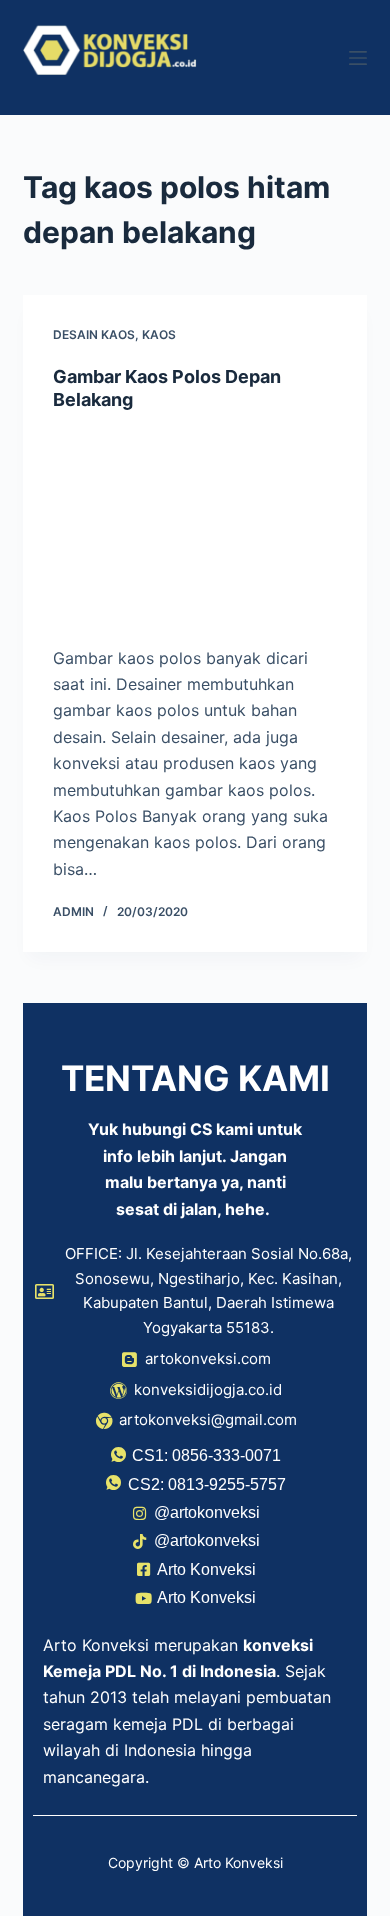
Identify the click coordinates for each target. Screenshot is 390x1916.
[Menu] (358, 58)
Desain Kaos (94, 334)
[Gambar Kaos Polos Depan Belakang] (194, 528)
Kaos (159, 334)
